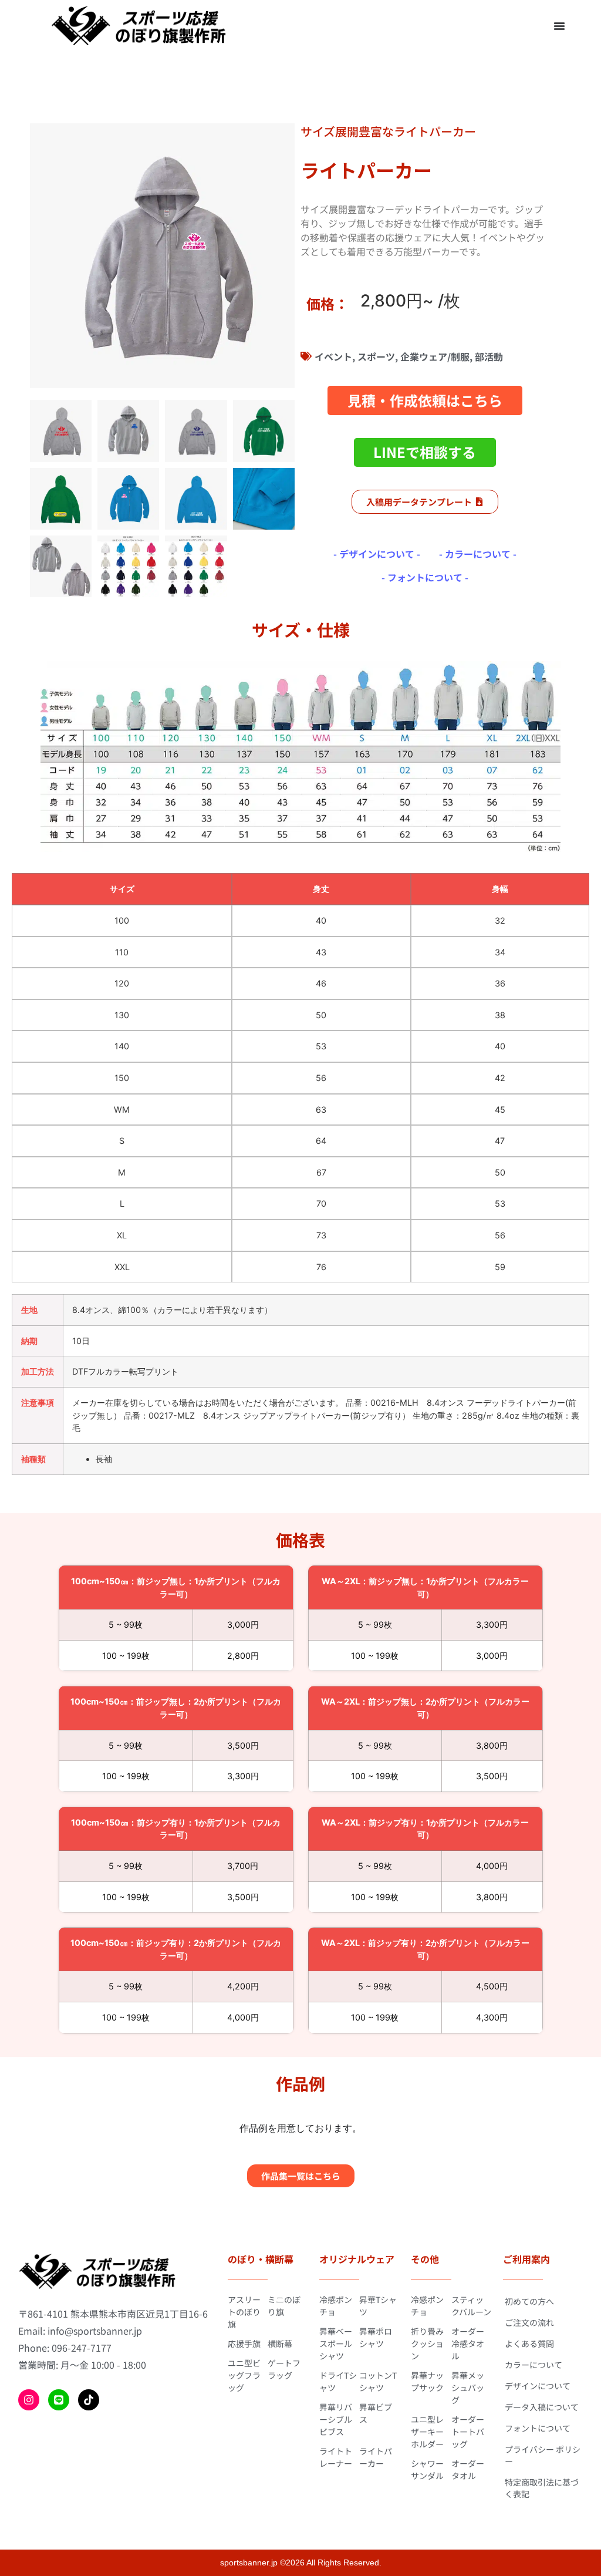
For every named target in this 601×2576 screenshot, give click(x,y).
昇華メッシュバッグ (468, 2388)
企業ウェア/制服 (435, 356)
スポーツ (376, 356)
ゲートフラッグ (284, 2369)
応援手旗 (244, 2343)
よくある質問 (529, 2343)
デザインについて (538, 2386)
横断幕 (280, 2343)
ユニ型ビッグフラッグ (244, 2375)
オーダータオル (468, 2469)
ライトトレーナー (336, 2457)
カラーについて (534, 2365)
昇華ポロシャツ (376, 2337)
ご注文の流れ (529, 2322)
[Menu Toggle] (559, 26)
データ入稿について (542, 2407)
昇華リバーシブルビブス (336, 2419)
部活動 (489, 356)
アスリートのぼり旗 (244, 2312)
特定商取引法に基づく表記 (542, 2488)
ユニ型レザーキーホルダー (427, 2432)
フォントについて (538, 2428)
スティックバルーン (471, 2306)
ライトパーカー (376, 2457)
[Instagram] (29, 2400)
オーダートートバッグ (468, 2432)
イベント (333, 356)
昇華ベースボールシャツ (336, 2343)
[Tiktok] (89, 2400)
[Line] (59, 2400)
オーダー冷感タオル (468, 2343)
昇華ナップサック (427, 2381)
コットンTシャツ (378, 2381)
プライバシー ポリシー (543, 2455)
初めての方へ (529, 2301)
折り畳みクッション (427, 2343)
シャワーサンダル (427, 2469)
